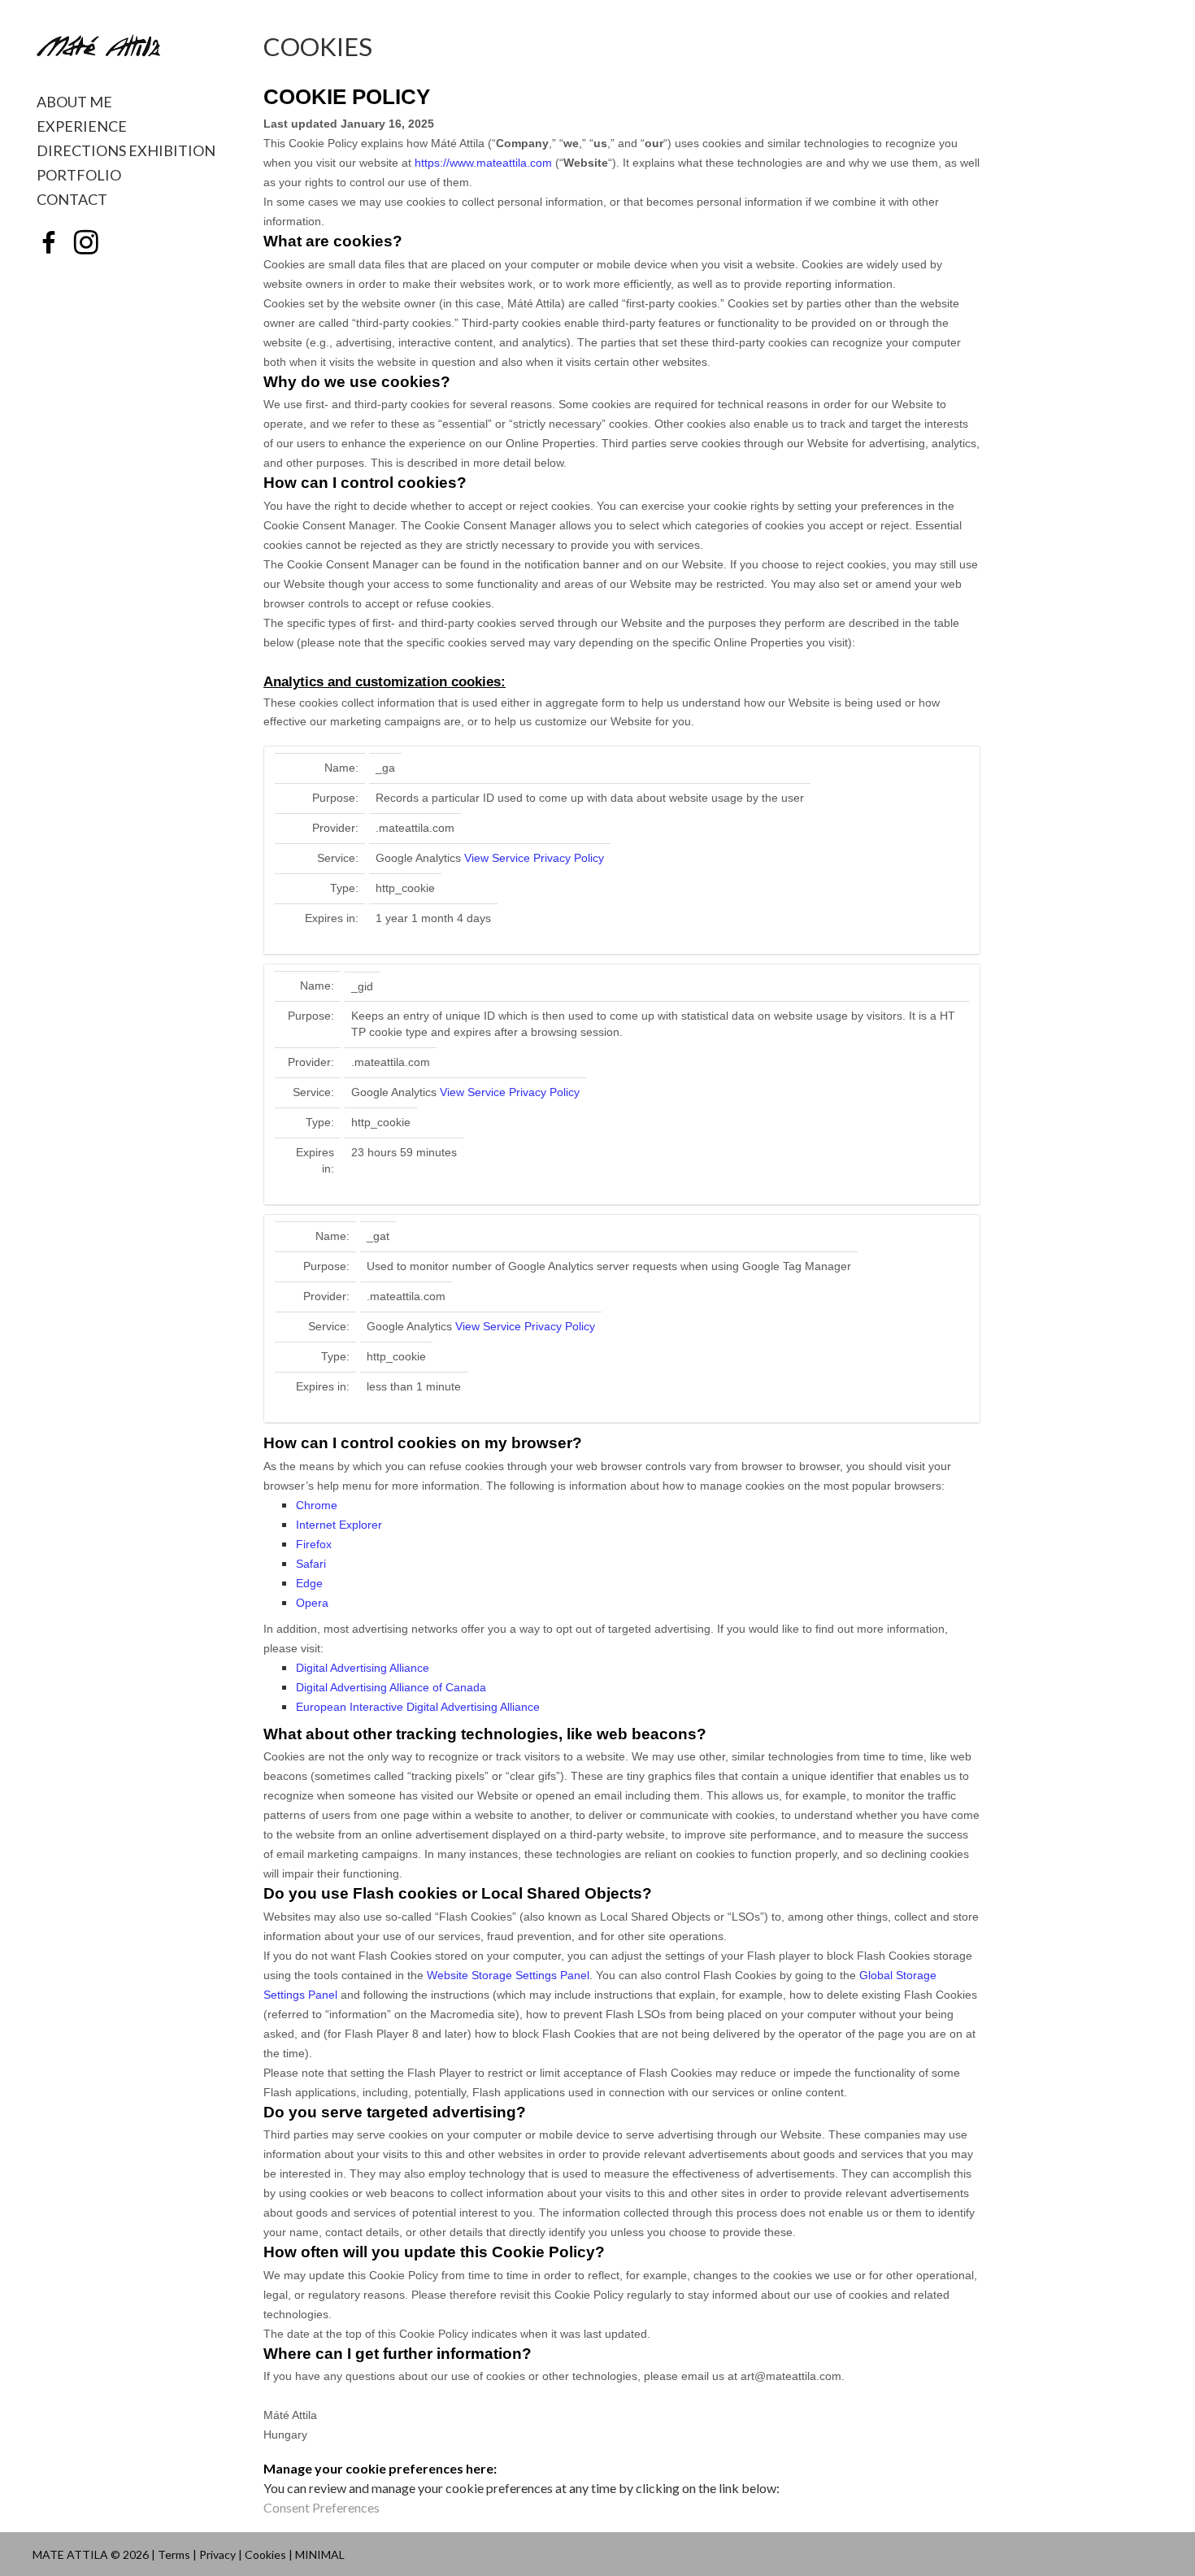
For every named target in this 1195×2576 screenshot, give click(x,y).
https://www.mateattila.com (483, 163)
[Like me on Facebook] (49, 244)
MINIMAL (320, 2554)
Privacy (217, 2554)
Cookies (265, 2554)
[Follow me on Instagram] (86, 244)
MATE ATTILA (70, 2554)
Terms (174, 2554)
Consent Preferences (322, 2507)
